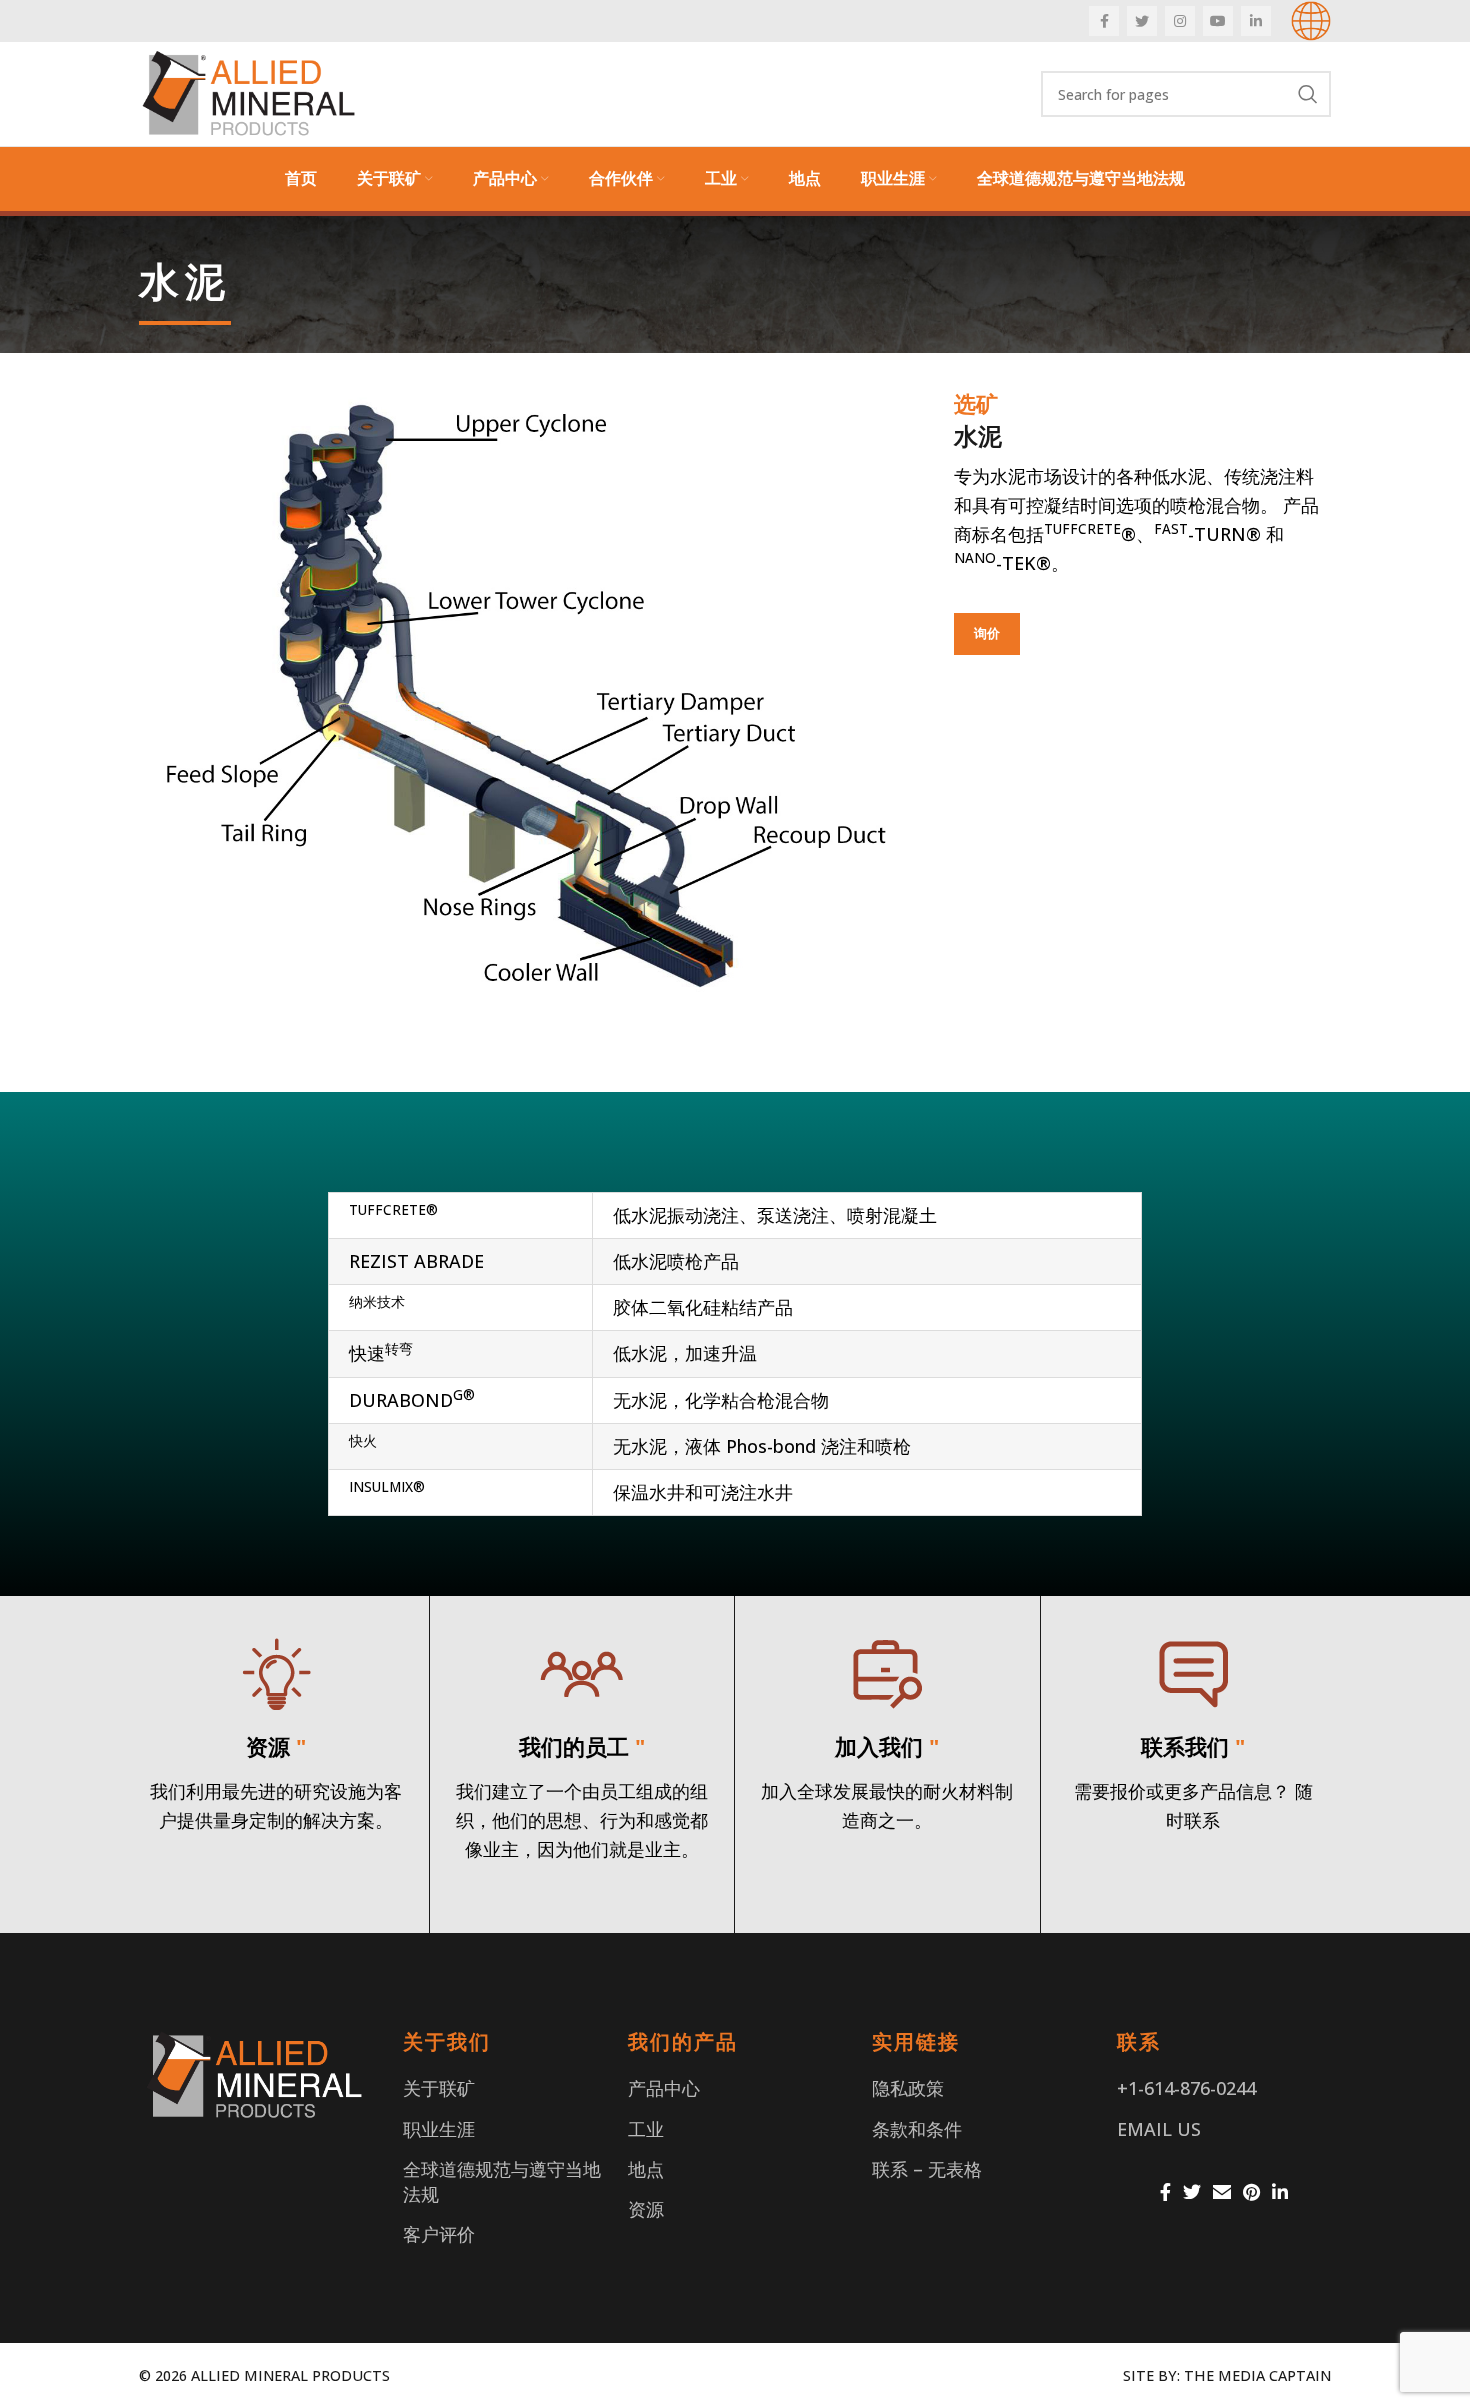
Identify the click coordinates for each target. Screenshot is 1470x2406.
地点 (646, 2169)
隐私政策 (908, 2088)
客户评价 (439, 2234)
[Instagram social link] (1180, 21)
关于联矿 (439, 2088)
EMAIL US (1159, 2129)
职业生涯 (439, 2129)
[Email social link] (1222, 2192)
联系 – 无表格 (927, 2169)
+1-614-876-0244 (1186, 2088)
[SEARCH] (1308, 94)
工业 (646, 2129)
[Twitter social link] (1142, 21)
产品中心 (664, 2088)
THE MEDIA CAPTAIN (1257, 2375)
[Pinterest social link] (1251, 2192)
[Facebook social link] (1104, 21)
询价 (987, 633)
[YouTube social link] (1218, 21)
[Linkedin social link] (1256, 21)
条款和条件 (917, 2129)
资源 (646, 2209)
